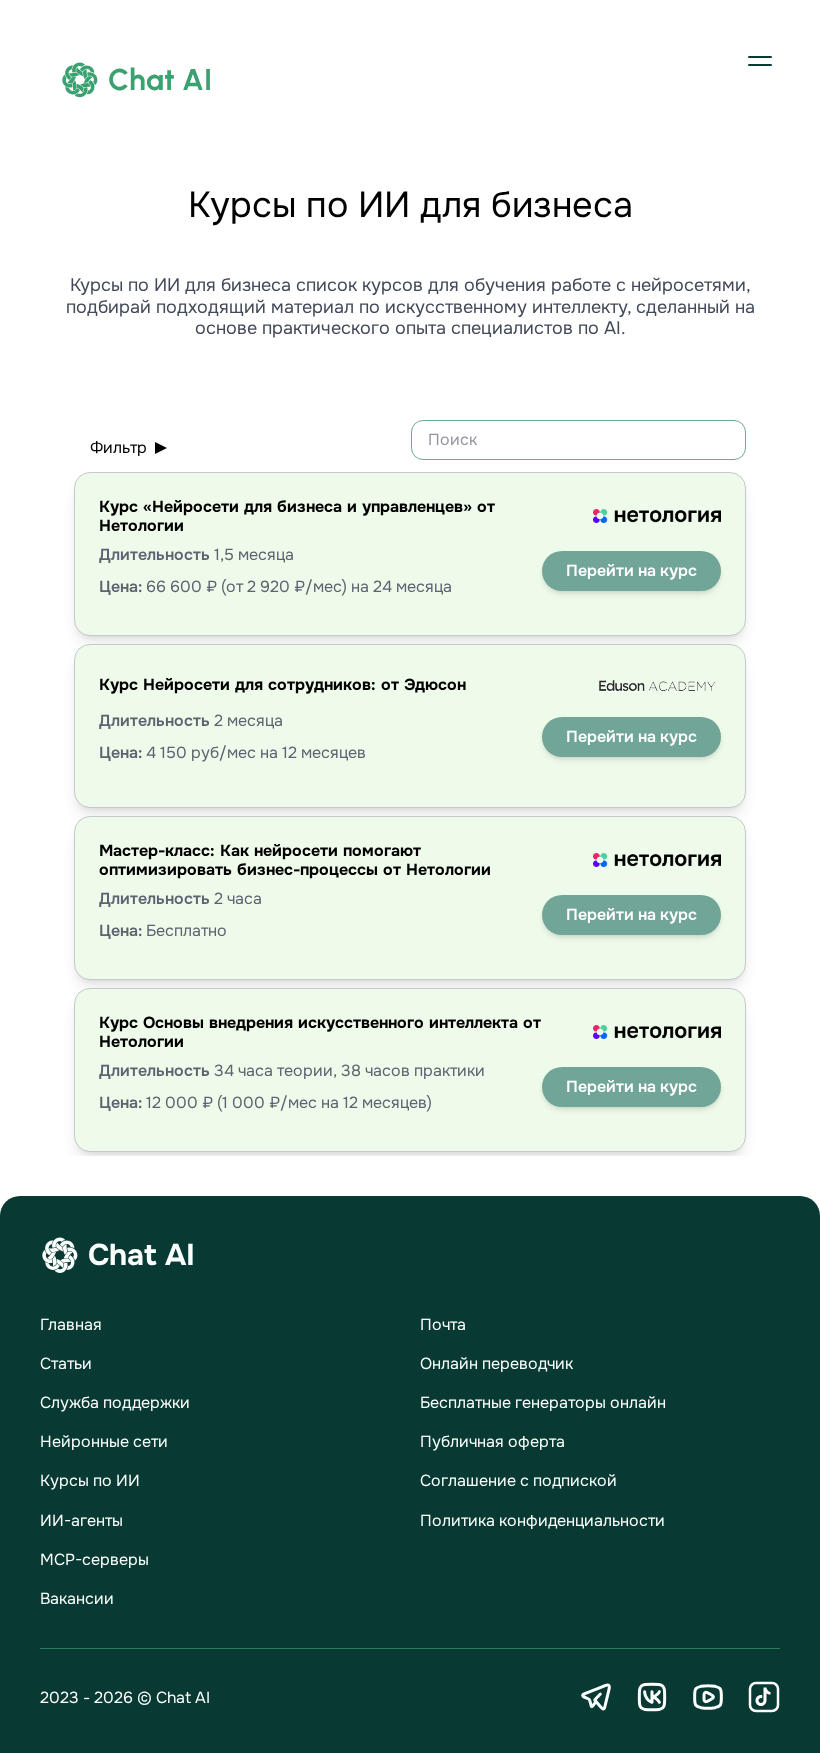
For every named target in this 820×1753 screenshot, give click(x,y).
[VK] (652, 1697)
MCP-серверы (94, 1559)
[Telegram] (596, 1697)
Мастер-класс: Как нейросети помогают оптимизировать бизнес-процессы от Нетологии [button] (295, 860)
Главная (71, 1324)
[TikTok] (764, 1697)
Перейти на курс (631, 570)
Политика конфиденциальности (542, 1520)
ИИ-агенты (81, 1520)
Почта (443, 1324)
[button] (760, 60)
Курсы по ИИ (90, 1480)
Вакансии (77, 1598)
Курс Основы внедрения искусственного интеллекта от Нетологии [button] (320, 1032)
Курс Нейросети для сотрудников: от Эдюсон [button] (282, 684)
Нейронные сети (104, 1441)
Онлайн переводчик (496, 1363)
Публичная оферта (492, 1441)
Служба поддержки (115, 1402)
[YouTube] (708, 1697)
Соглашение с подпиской (518, 1480)
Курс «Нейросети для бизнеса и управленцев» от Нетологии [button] (297, 516)
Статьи (66, 1363)
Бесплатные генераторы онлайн (543, 1402)
